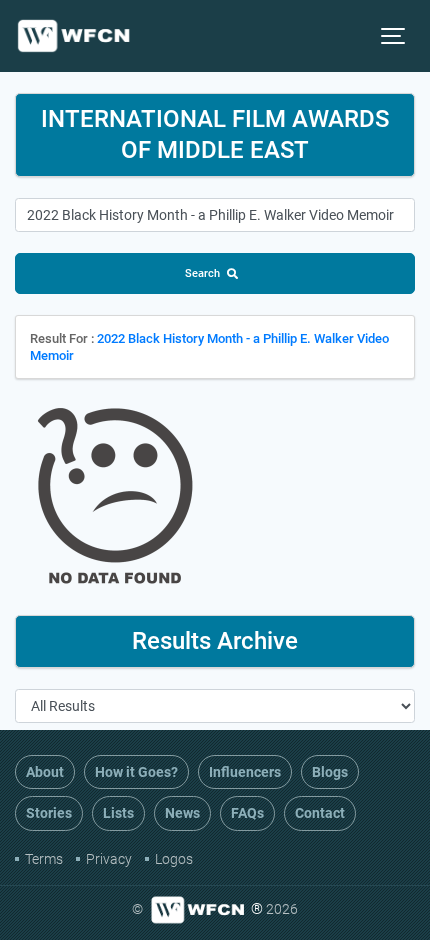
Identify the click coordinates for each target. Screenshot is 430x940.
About (45, 772)
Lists (118, 813)
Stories (49, 813)
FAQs (247, 813)
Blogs (330, 772)
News (182, 813)
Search (202, 273)
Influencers (245, 772)
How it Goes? (136, 772)
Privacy (109, 859)
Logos (174, 859)
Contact (320, 813)
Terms (44, 859)
